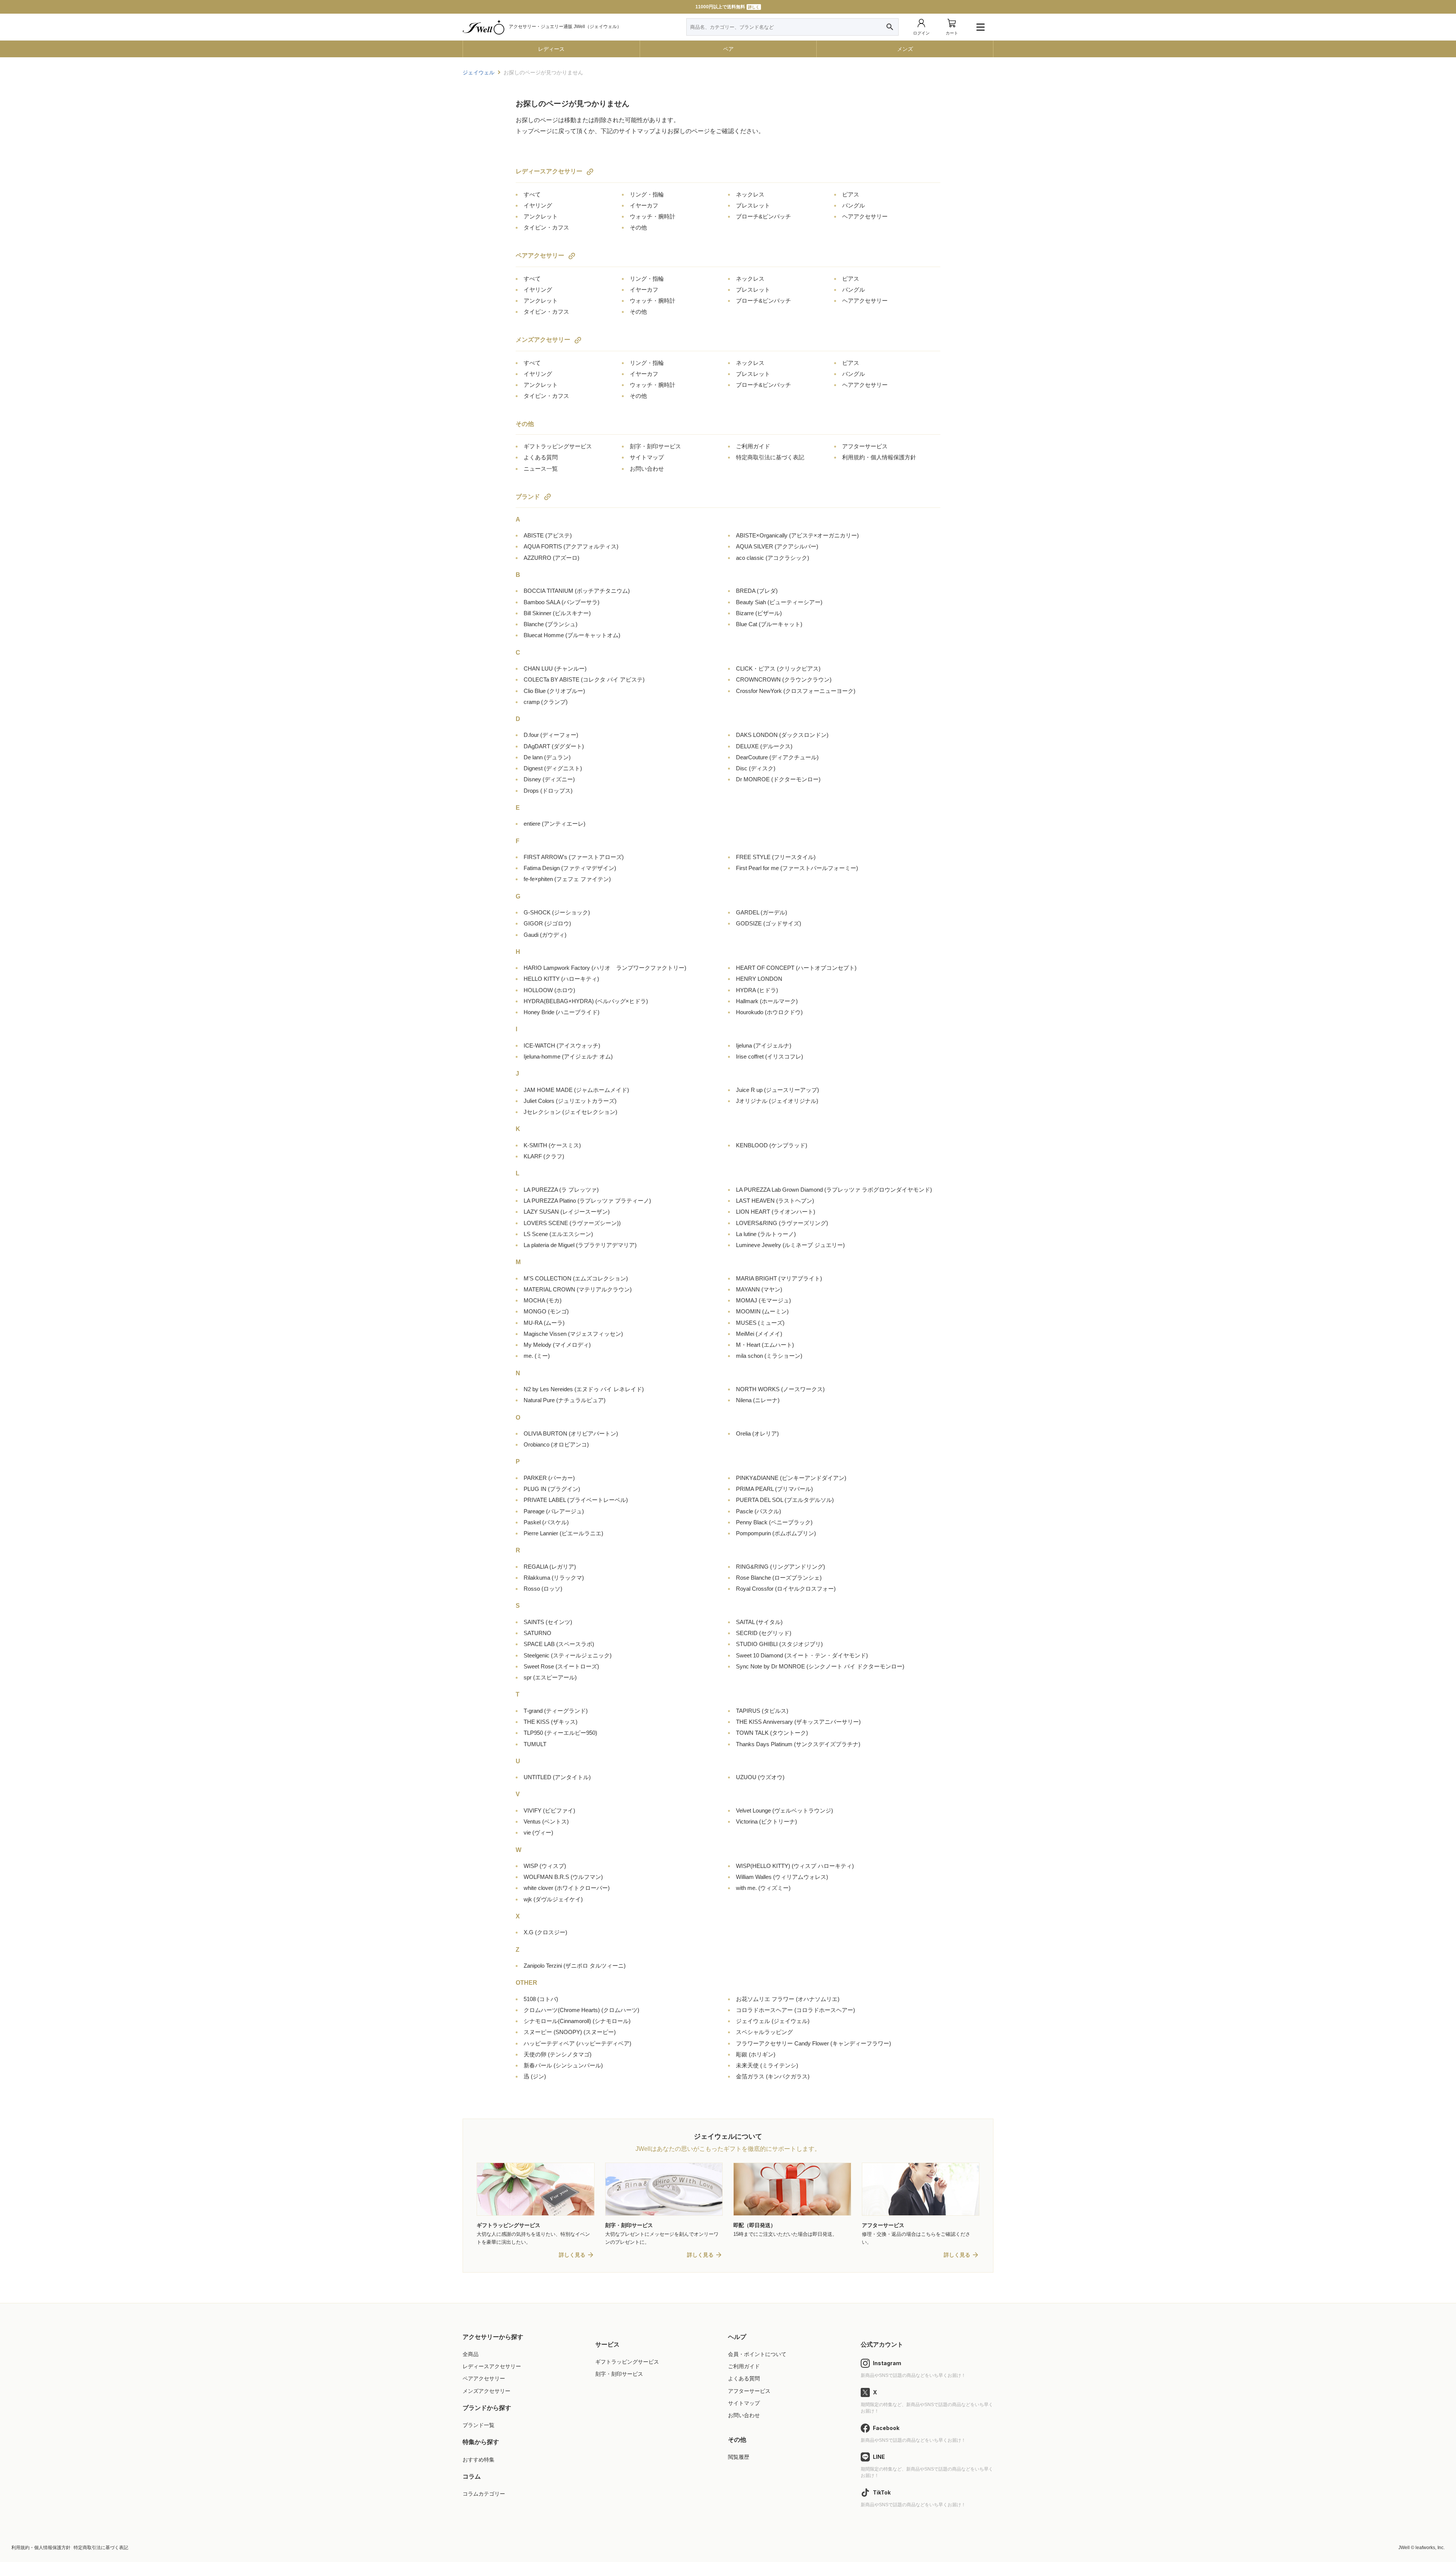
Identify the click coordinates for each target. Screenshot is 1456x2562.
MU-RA (544, 1323)
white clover (567, 1888)
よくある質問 (541, 457)
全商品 (471, 2354)
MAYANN (759, 1289)
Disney (549, 779)
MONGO (546, 1311)
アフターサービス (865, 446)
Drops (548, 791)
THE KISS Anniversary (798, 1722)
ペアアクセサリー (540, 255)
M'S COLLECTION (576, 1278)
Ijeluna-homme (568, 1056)
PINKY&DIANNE (791, 1478)
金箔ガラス (773, 2076)
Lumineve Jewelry (790, 1245)
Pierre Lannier (563, 1533)
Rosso (543, 1589)
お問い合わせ (647, 469)
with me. (763, 1888)
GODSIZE (769, 923)
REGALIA (550, 1567)
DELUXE (764, 746)
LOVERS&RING (782, 1223)
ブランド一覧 (479, 2425)
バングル (854, 205)
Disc (756, 768)
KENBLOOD (772, 1145)
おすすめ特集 (479, 2460)
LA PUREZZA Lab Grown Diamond (834, 1190)
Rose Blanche (779, 1578)
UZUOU (760, 1777)
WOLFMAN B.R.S (563, 1877)
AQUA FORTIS (571, 546)
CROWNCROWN (784, 679)
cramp (546, 702)
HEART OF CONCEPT (796, 968)
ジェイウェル (773, 2021)
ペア (728, 49)
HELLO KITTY (561, 979)
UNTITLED (557, 1777)
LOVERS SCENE (572, 1223)
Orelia (757, 1433)
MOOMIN (762, 1311)
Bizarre (759, 613)
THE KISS (551, 1722)
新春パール (563, 2065)
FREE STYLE (776, 857)
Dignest (553, 768)
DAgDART (554, 746)
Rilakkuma (554, 1578)
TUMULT (535, 1744)
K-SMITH (552, 1145)
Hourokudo (769, 1012)
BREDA (757, 591)
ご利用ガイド (753, 446)
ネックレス (750, 194)
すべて (532, 194)
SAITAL (759, 1622)
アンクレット (541, 216)
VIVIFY (549, 1810)
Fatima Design (570, 868)
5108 (541, 1999)
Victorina (766, 1821)
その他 (638, 227)
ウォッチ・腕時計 (653, 216)
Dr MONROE (778, 779)
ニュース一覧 (541, 469)
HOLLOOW (549, 990)
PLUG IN (552, 1489)
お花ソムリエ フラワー (788, 1999)
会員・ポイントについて (757, 2354)
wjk (553, 1899)
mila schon (769, 1356)
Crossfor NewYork (796, 691)
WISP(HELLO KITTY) (795, 1866)
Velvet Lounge (784, 1810)
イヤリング (538, 205)
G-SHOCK (557, 912)
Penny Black (774, 1522)
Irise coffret (770, 1056)
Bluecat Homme (572, 635)
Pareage (554, 1511)
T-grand (556, 1711)
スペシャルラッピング (764, 2032)
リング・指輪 (647, 194)
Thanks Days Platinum (798, 1744)
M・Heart (765, 1345)
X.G (545, 1932)
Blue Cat (769, 624)
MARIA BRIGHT (779, 1278)
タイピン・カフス (546, 227)
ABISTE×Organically (797, 535)
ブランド (528, 497)
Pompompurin (776, 1533)
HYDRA (757, 990)
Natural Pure (565, 1400)
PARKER (549, 1478)
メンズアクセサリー (543, 340)
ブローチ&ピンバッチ (763, 216)
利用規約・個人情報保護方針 (879, 457)
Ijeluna (764, 1045)
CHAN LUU (555, 668)
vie (538, 1832)
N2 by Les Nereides (584, 1389)
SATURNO (537, 1633)
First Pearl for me (797, 868)
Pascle (759, 1511)
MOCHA (543, 1300)
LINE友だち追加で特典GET (727, 7)
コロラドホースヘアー (795, 2010)
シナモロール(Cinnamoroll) (577, 2021)
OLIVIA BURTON (571, 1433)
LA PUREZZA (561, 1190)
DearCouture (777, 757)
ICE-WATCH (562, 1045)
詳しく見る (572, 2255)
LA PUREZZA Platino (587, 1201)
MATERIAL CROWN (578, 1289)
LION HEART (776, 1212)
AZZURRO (551, 558)
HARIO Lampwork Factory (605, 968)
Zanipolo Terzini (575, 1966)
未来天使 (767, 2065)
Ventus (546, 1821)
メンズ (905, 49)
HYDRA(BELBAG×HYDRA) (586, 1001)
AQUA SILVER (777, 546)
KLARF (544, 1156)
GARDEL (762, 912)
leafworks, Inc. (1430, 2548)
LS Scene (558, 1234)
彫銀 (756, 2054)
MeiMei (759, 1334)
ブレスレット (753, 205)
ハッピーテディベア (577, 2043)
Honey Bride (562, 1012)
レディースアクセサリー (549, 171)
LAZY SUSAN (567, 1212)
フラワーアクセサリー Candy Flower (814, 2043)
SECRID (764, 1633)
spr (550, 1677)
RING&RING (781, 1567)
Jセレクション (570, 1112)
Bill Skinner (557, 613)
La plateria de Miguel (580, 1245)
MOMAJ (763, 1300)
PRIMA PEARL (774, 1489)
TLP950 (560, 1733)
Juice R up (777, 1090)
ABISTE (548, 535)
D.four (551, 735)
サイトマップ (647, 457)
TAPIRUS (762, 1711)
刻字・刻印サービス (655, 446)
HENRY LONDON (759, 979)
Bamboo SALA (562, 602)
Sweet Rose (561, 1666)
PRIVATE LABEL (576, 1500)
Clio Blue (554, 691)
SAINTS (548, 1622)
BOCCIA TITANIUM (577, 591)
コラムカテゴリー (484, 2494)
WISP (545, 1866)
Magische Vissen (573, 1334)
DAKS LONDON (782, 735)
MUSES (760, 1323)
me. (537, 1356)
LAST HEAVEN (775, 1201)
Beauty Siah (779, 602)
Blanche (551, 624)
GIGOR (547, 923)
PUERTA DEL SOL (785, 1500)
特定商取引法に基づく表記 (770, 457)
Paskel (546, 1522)
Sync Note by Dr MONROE (820, 1666)
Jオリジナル (777, 1101)
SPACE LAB (559, 1644)
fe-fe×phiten (567, 879)
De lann (547, 757)
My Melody (557, 1345)
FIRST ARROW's (574, 857)
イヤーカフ (644, 205)
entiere (555, 824)
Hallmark (767, 1001)
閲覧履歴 (739, 2457)
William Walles (782, 1877)
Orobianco (556, 1444)
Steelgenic (568, 1655)
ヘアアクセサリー (865, 216)
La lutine (766, 1234)
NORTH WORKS (780, 1389)
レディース (551, 49)
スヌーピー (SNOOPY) (570, 2032)
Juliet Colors (570, 1101)
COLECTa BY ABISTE (584, 679)
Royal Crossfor (786, 1589)
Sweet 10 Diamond (802, 1655)
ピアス (851, 194)
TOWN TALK (772, 1733)
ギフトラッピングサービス (558, 446)
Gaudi (545, 935)
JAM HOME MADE (576, 1090)
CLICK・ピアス (778, 668)
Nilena (758, 1400)
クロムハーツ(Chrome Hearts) (581, 2010)
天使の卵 (558, 2054)
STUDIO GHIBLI (779, 1644)
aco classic (773, 558)
